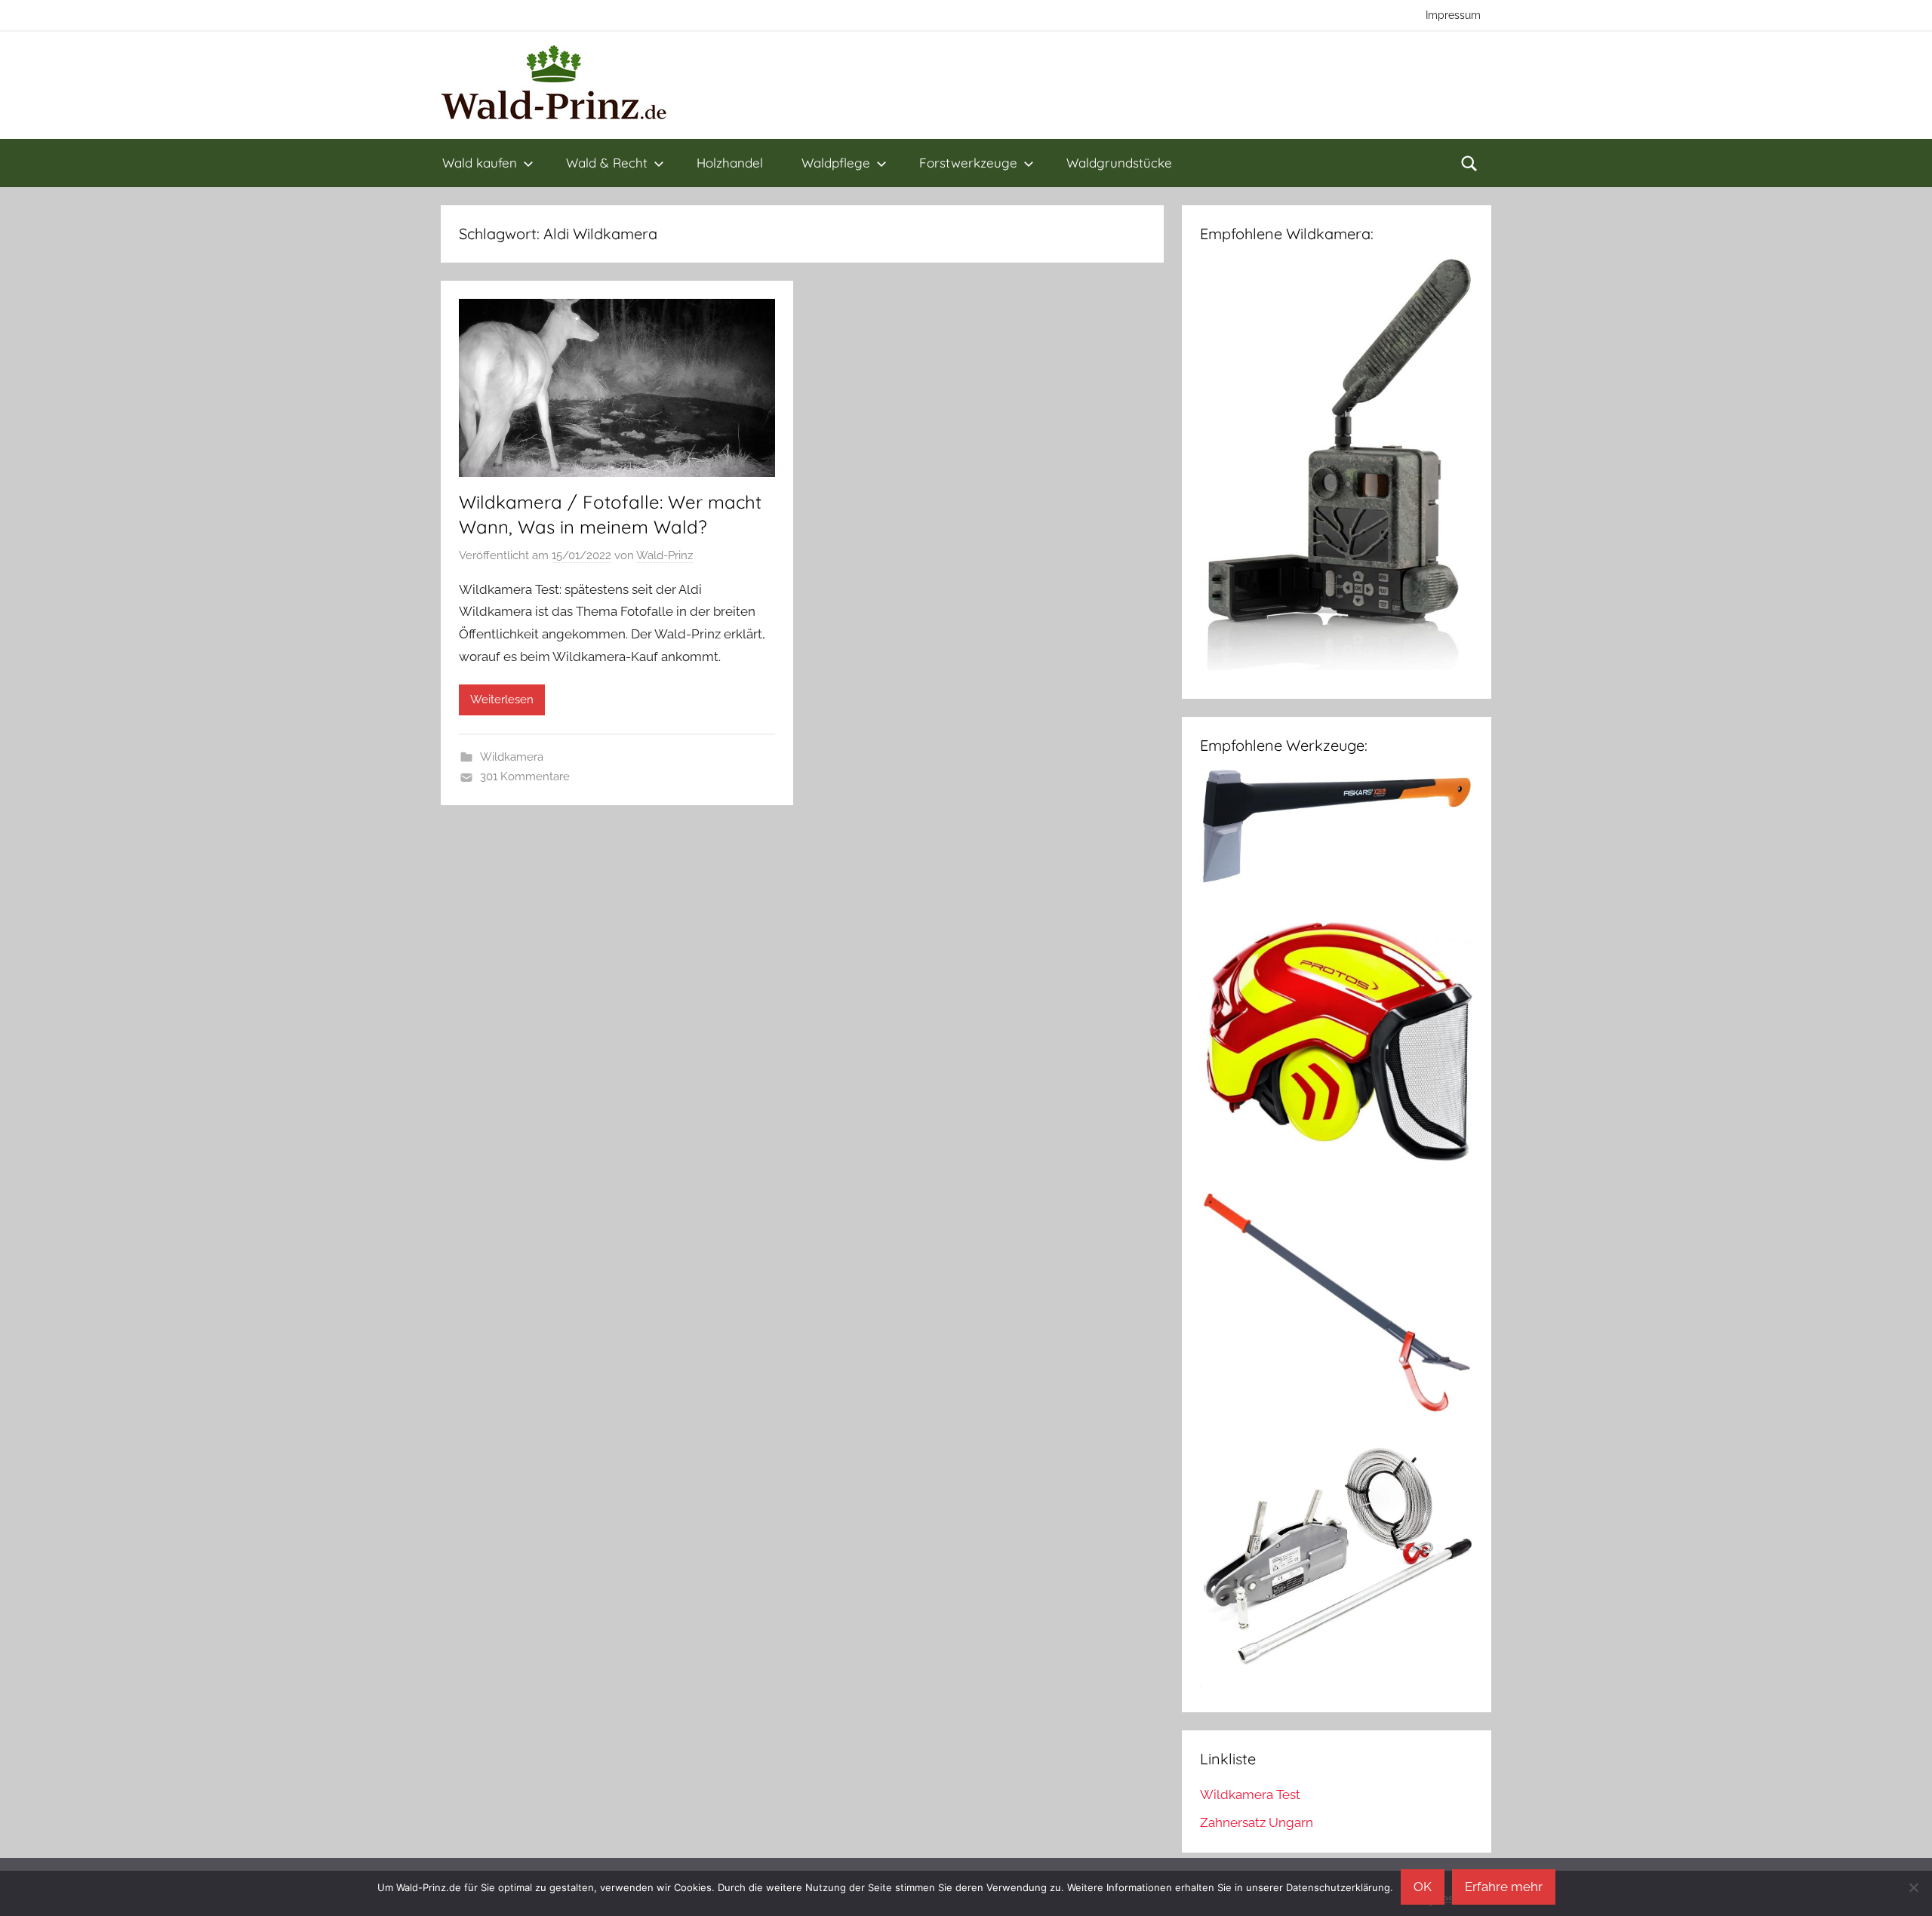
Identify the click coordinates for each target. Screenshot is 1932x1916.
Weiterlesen (502, 700)
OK (1423, 1887)
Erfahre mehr (1504, 1887)
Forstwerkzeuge (968, 163)
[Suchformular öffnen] (1469, 163)
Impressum (1453, 15)
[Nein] (1913, 1887)
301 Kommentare (525, 777)
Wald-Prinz (665, 555)
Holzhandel (730, 163)
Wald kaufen (480, 163)
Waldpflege (836, 163)
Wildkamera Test (1250, 1795)
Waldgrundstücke (1119, 163)
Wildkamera (512, 757)
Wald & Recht (607, 163)
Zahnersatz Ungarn (1257, 1822)
